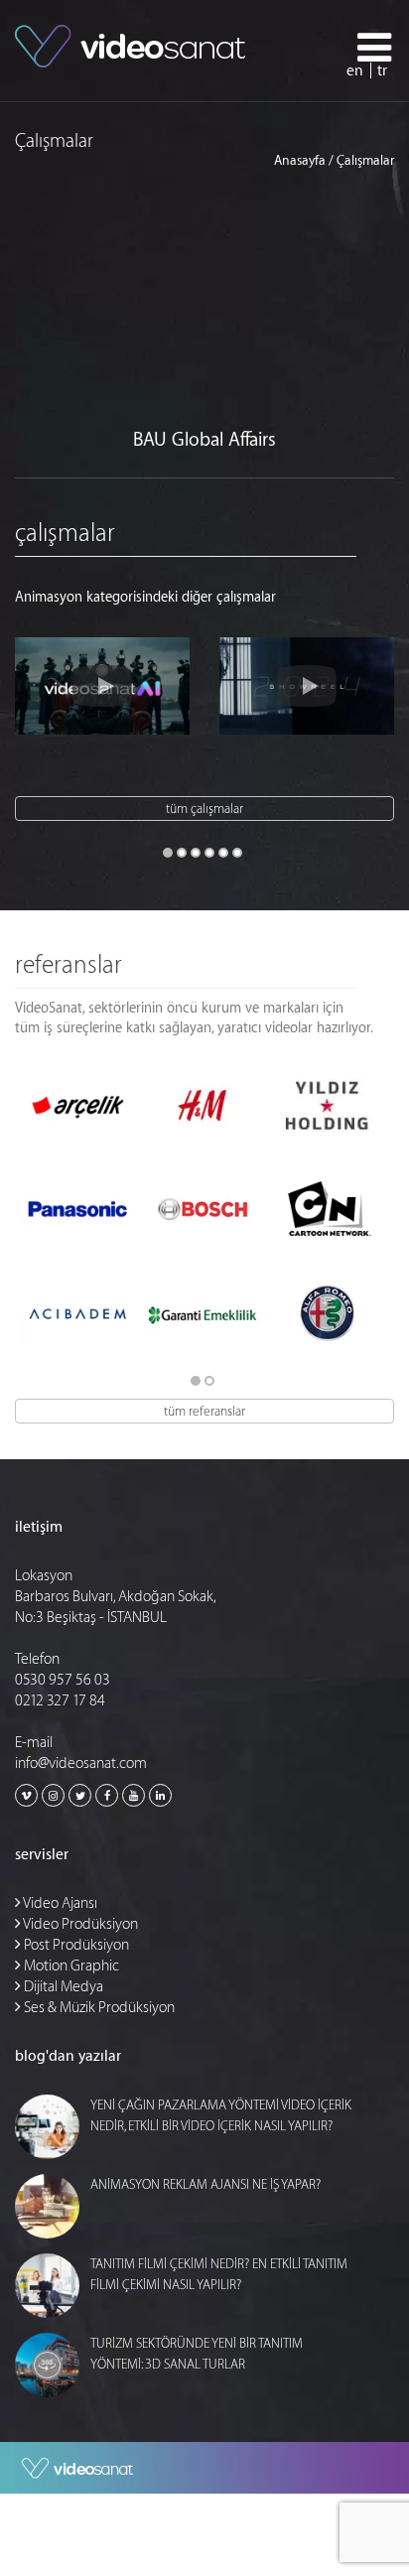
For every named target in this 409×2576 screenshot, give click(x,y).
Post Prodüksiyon (75, 1945)
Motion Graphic (70, 1966)
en (355, 71)
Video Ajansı (59, 1903)
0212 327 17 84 (60, 1701)
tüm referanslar (204, 1411)
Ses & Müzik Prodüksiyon (98, 2008)
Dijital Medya (62, 1987)
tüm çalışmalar (204, 809)
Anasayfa (300, 160)
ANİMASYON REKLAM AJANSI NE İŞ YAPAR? (205, 2184)
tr (382, 71)
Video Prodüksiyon (79, 1924)
